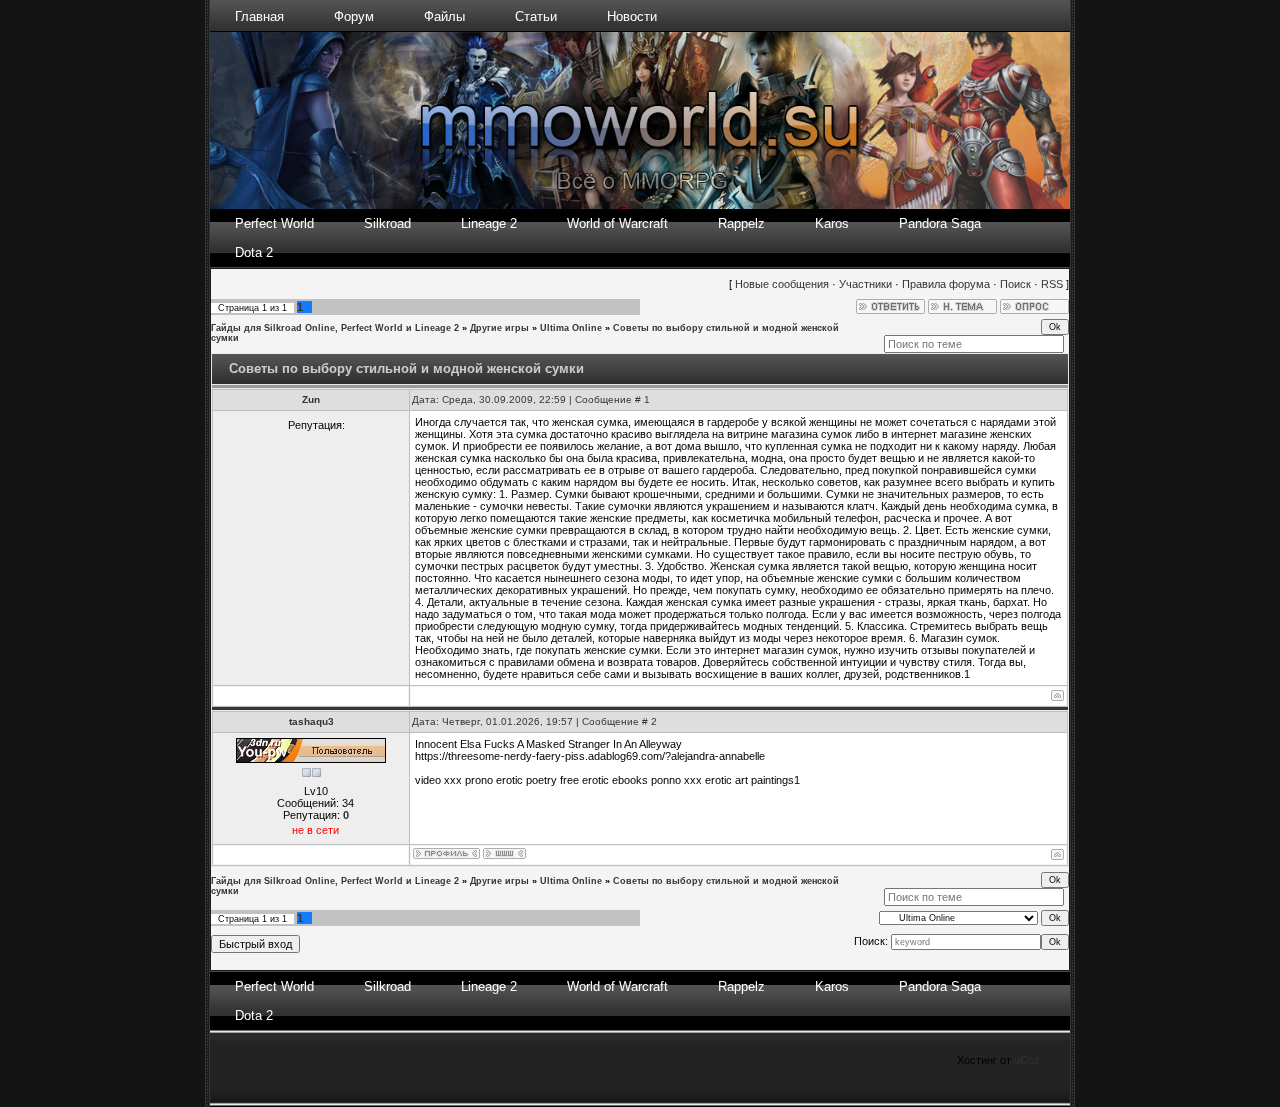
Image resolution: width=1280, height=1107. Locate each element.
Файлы (444, 16)
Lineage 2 (489, 223)
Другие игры (499, 328)
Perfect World (274, 223)
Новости (632, 16)
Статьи (536, 16)
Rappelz (741, 223)
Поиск (1015, 284)
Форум (354, 16)
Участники (865, 284)
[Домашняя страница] (504, 853)
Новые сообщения (782, 284)
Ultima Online (571, 328)
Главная (259, 16)
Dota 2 (254, 252)
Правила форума (946, 284)
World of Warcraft (617, 223)
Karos (832, 223)
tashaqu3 (311, 721)
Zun (311, 399)
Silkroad (387, 223)
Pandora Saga (940, 223)
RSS (1052, 284)
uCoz (1027, 1060)
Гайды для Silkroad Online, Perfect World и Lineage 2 (335, 328)
